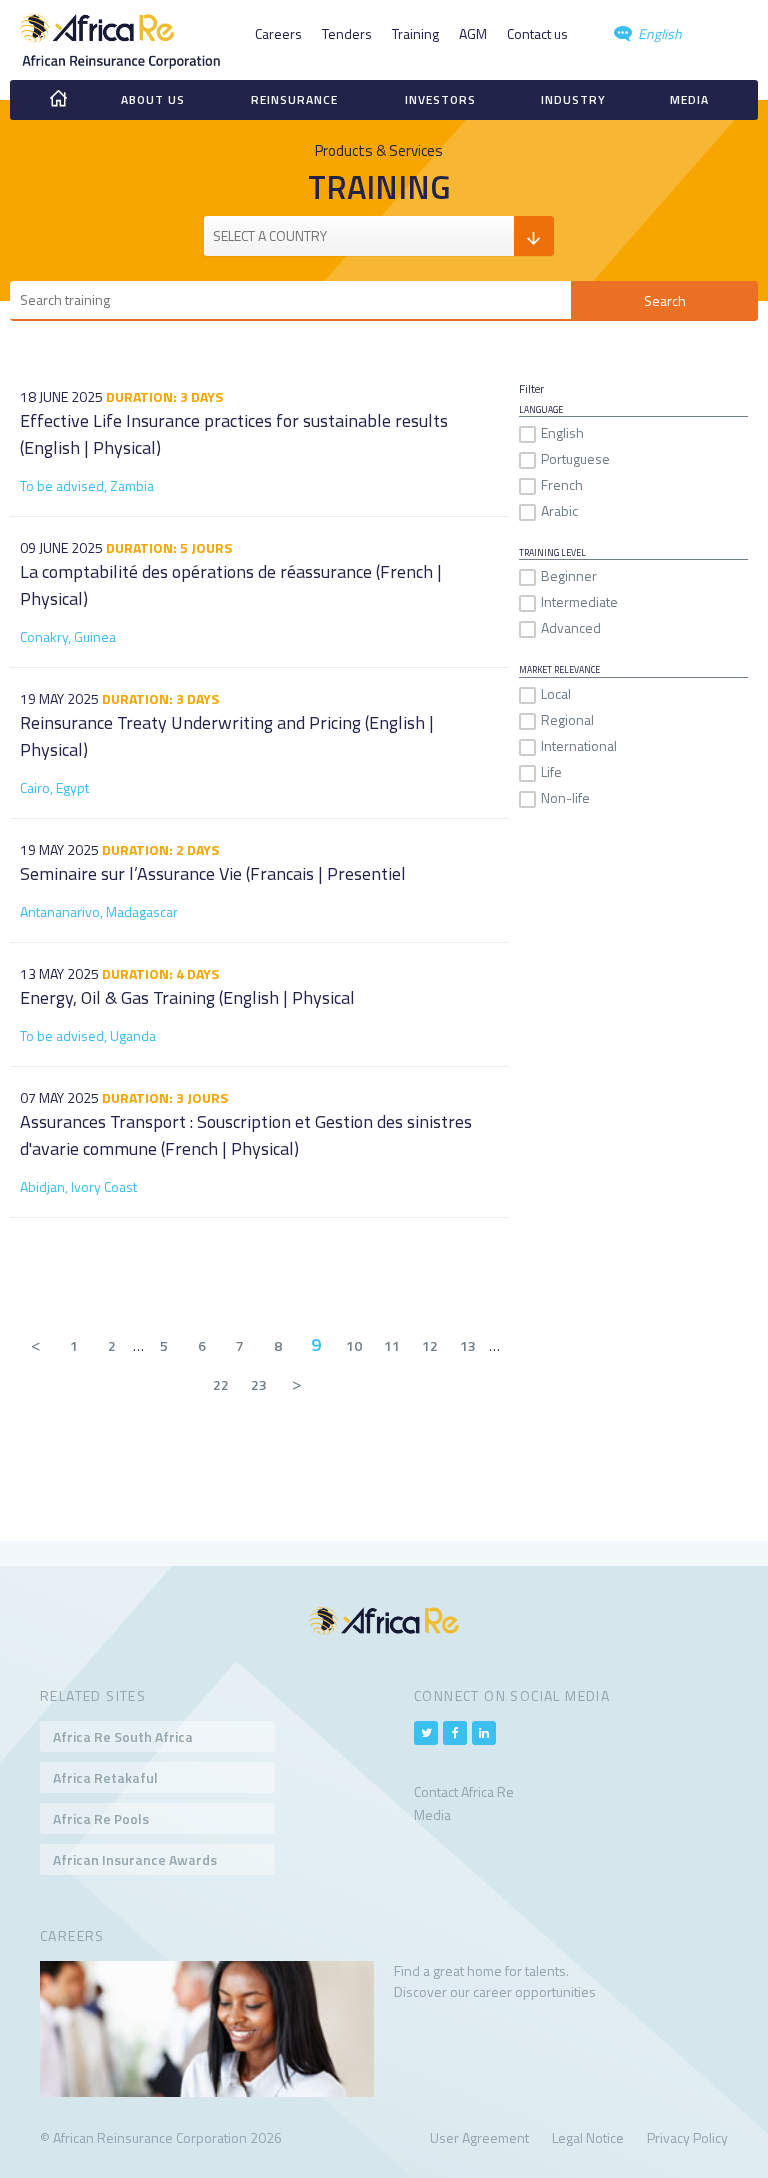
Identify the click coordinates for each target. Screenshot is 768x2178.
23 (259, 1384)
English (658, 33)
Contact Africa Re (464, 1791)
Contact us (537, 33)
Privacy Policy (687, 2137)
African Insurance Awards (135, 1859)
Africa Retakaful (105, 1777)
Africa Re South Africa (123, 1736)
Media (689, 99)
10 (354, 1345)
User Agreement (479, 2137)
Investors (440, 99)
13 (468, 1345)
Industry (573, 99)
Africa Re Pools (101, 1818)
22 (221, 1384)
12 (430, 1345)
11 (392, 1345)
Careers (278, 33)
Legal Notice (588, 2137)
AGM (473, 33)
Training (415, 33)
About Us (153, 99)
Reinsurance (294, 99)
